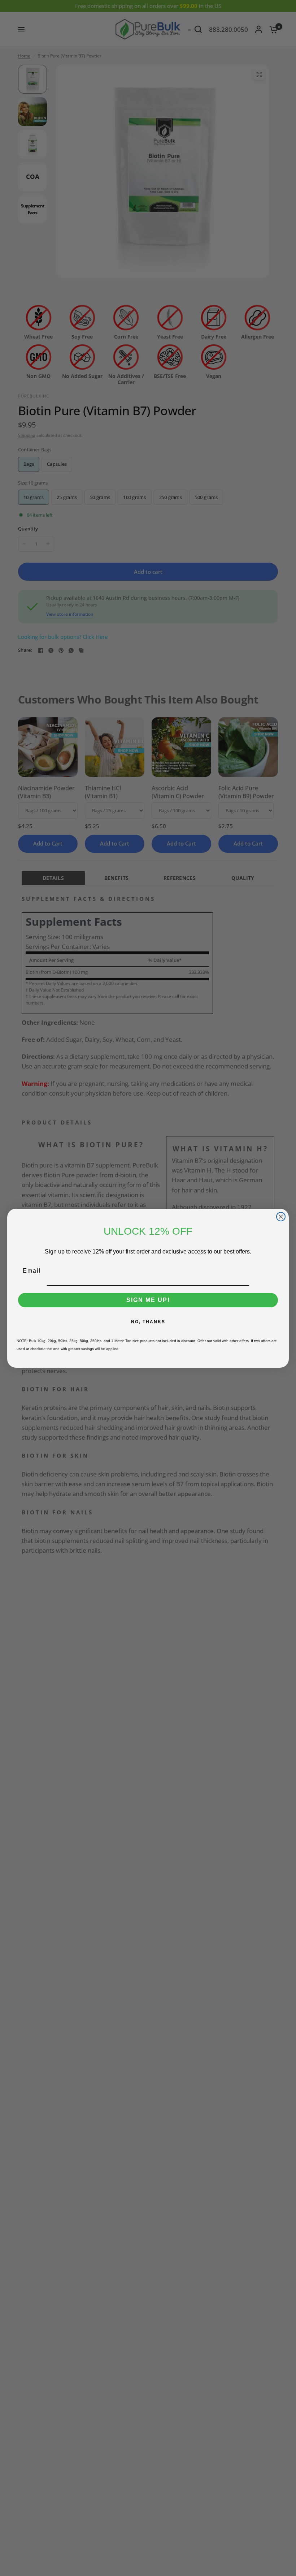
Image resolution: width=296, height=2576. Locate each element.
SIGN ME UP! (148, 1300)
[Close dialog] (281, 1217)
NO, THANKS (148, 1322)
